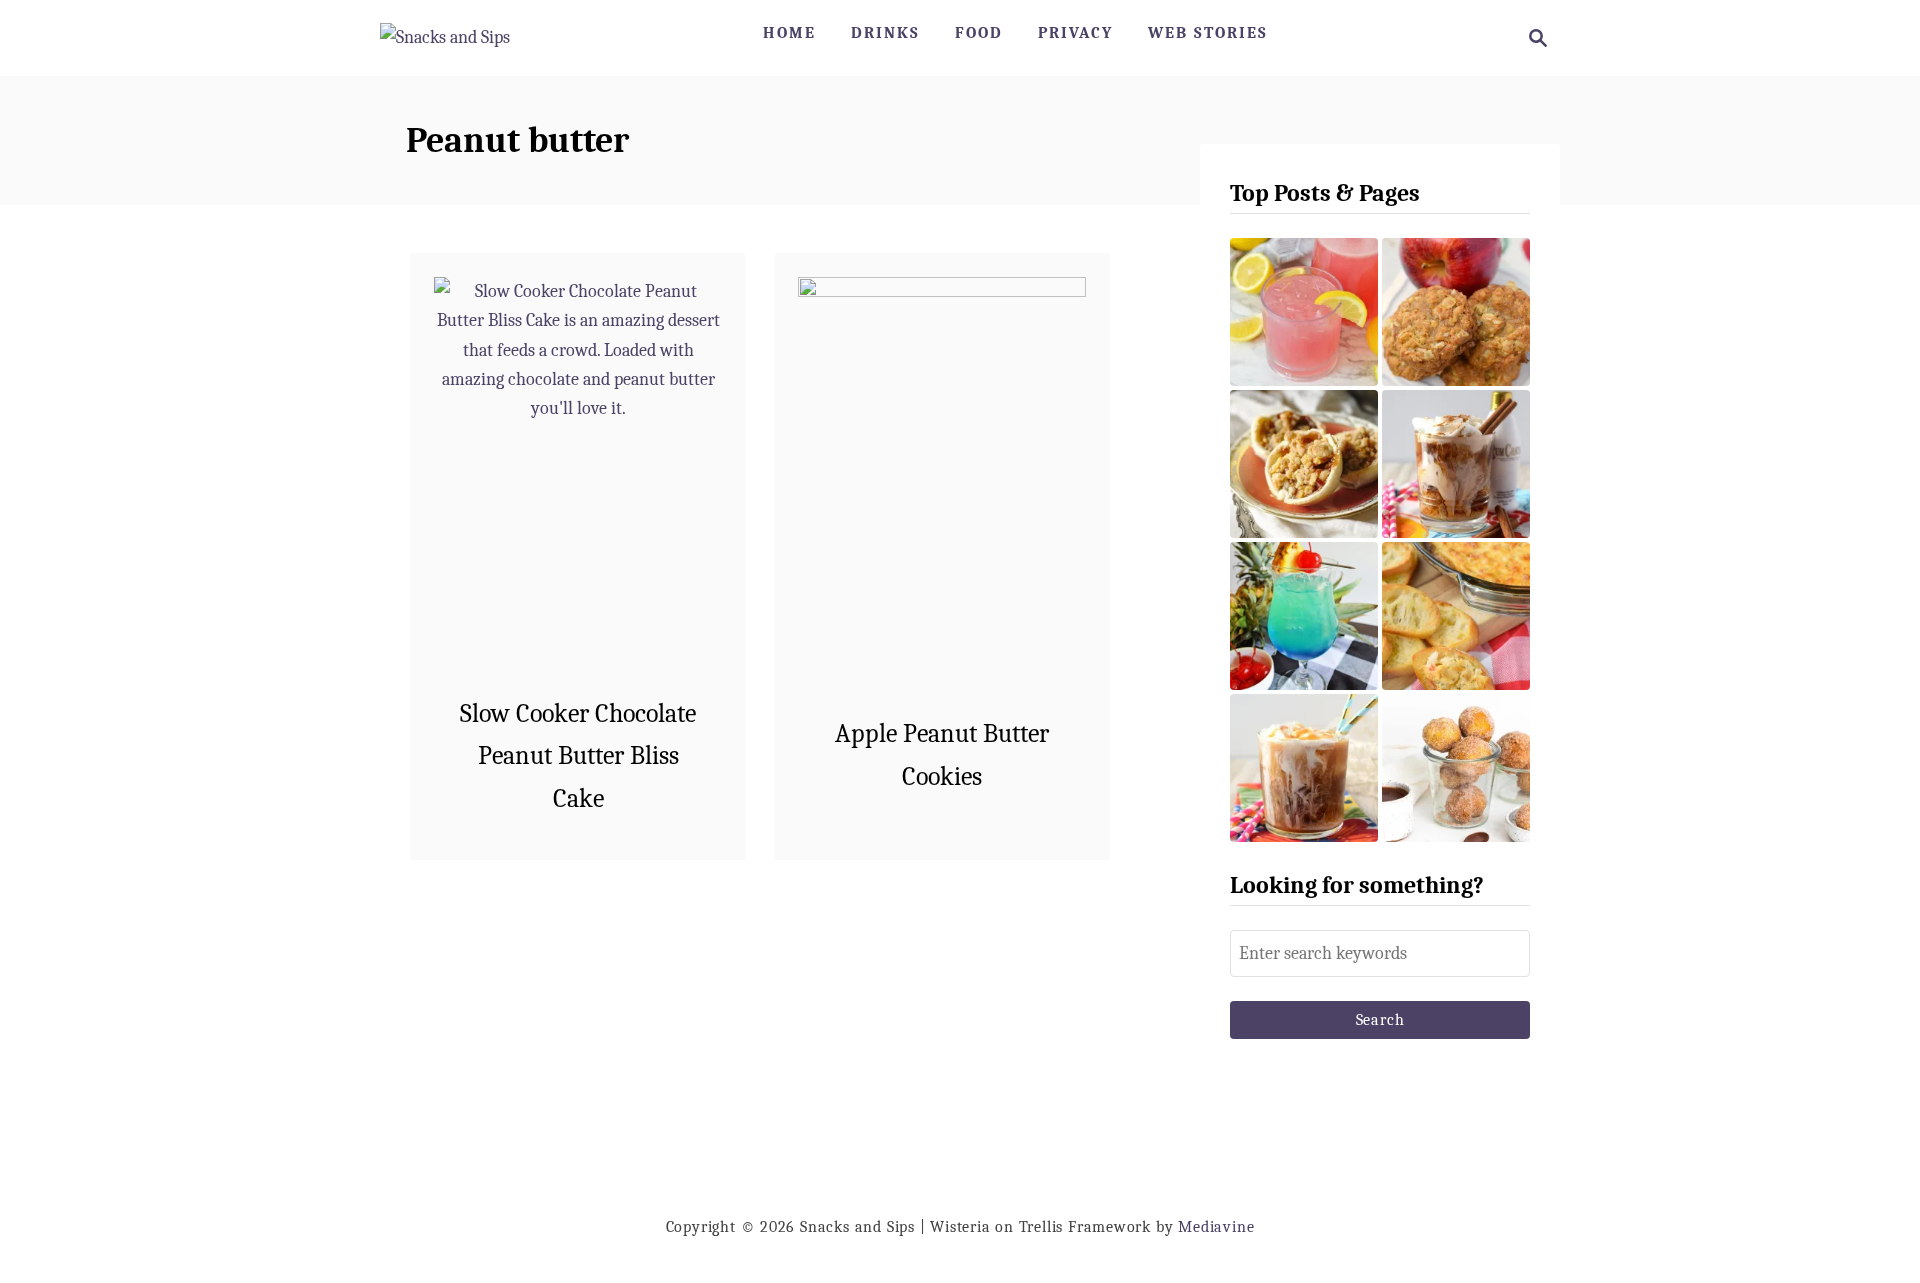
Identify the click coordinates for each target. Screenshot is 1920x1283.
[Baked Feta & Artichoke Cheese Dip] (1456, 616)
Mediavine (1216, 1227)
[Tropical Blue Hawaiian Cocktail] (1304, 616)
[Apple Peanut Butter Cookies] (942, 493)
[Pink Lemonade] (1304, 312)
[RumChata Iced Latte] (1456, 464)
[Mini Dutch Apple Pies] (1304, 464)
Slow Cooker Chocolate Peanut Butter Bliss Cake (578, 756)
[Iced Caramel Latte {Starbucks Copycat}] (1304, 768)
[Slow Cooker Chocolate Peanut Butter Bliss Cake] (578, 493)
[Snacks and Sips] (445, 38)
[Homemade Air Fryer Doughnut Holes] (1456, 768)
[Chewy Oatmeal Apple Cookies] (1456, 312)
